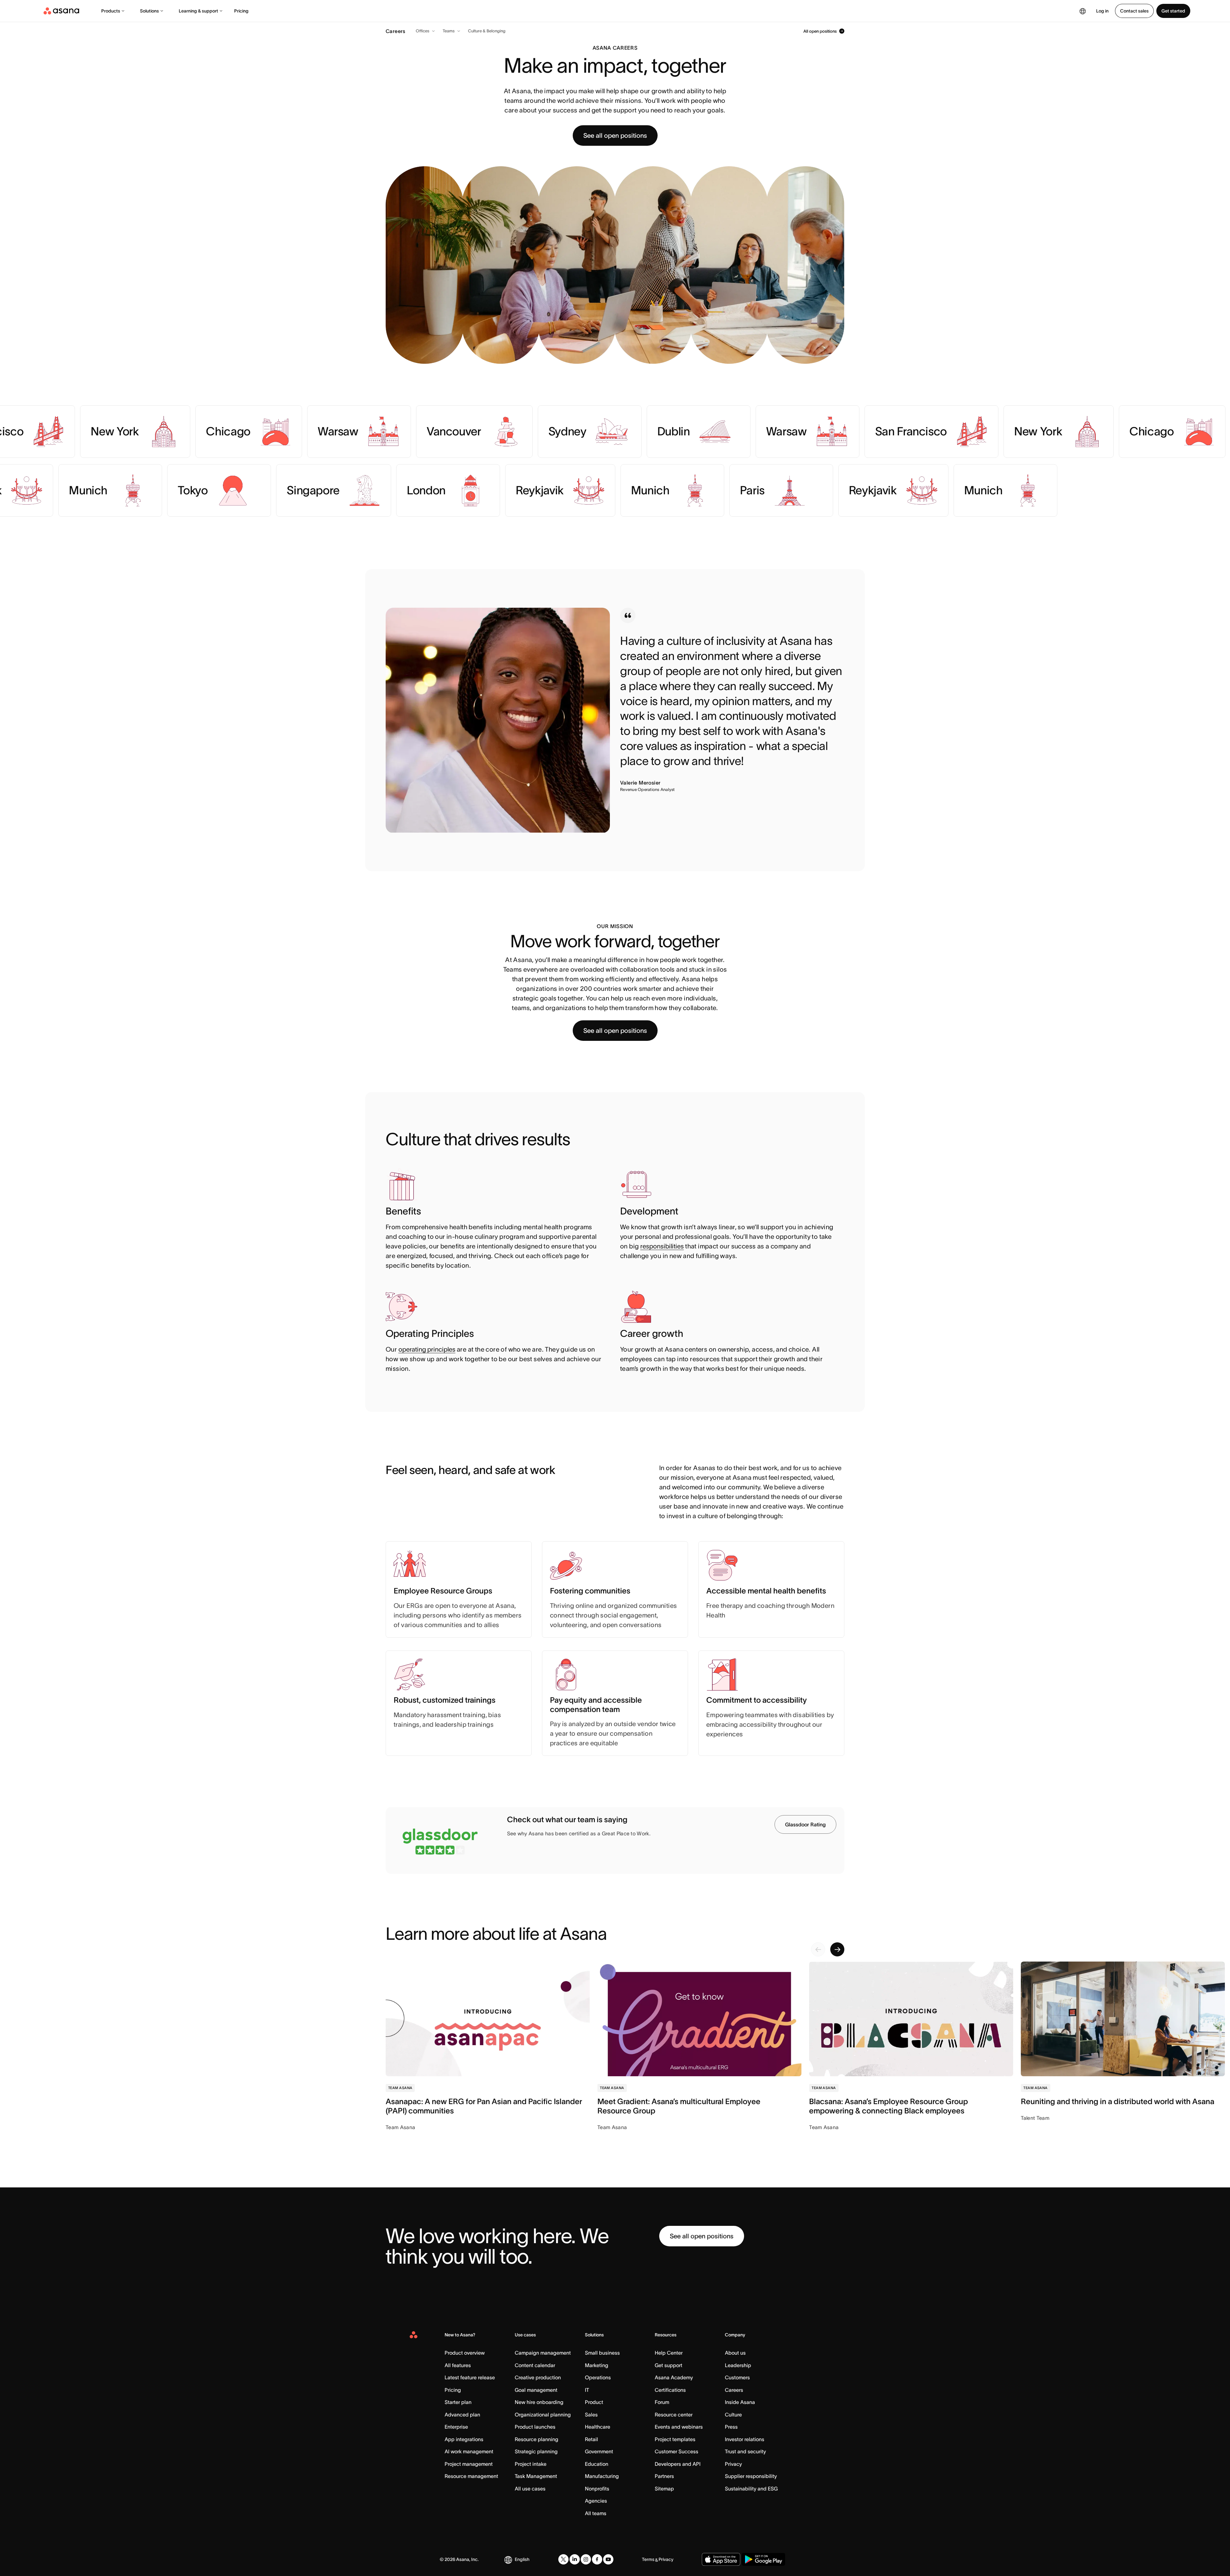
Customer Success (676, 2451)
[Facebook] (597, 2559)
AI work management (469, 2451)
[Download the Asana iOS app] (721, 2559)
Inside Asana (740, 2402)
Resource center (674, 2415)
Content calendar (535, 2365)
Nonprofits (597, 2489)
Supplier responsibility (751, 2476)
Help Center (669, 2353)
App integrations (464, 2439)
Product (594, 2402)
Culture (733, 2415)
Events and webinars (679, 2427)
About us (735, 2353)
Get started (1173, 11)
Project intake (531, 2464)
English (522, 2559)
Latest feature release (470, 2377)
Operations (598, 2377)
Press (731, 2427)
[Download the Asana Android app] (763, 2559)
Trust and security (745, 2451)
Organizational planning (543, 2415)
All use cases (530, 2489)
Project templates (675, 2439)
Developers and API (678, 2464)
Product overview (465, 2353)
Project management (469, 2464)
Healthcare (598, 2427)
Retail (591, 2439)
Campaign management (543, 2353)
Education (597, 2464)
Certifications (670, 2390)
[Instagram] (586, 2559)
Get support (668, 2365)
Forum (662, 2402)
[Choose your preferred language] (1083, 11)
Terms (648, 2559)
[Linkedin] (575, 2559)
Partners (664, 2476)
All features (458, 2365)
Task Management (536, 2476)
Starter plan (458, 2402)
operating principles (427, 1349)
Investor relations (745, 2439)
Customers (737, 2377)
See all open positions (615, 136)
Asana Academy (674, 2377)
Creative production (538, 2377)
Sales (591, 2415)
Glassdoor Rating (805, 1824)
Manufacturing (602, 2476)
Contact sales (1134, 11)
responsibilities (662, 1246)
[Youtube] (608, 2559)
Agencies (596, 2501)
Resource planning (537, 2439)
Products (111, 11)
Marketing (597, 2365)
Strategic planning (536, 2451)
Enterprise (456, 2427)
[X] (563, 2559)
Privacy (733, 2464)
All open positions (820, 31)
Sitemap (664, 2489)
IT (587, 2390)
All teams (596, 2513)
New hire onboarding (539, 2402)
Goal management (536, 2390)
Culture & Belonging (487, 31)
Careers (734, 2390)
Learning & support (198, 11)
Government (599, 2451)
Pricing (241, 11)
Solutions (149, 11)
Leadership (738, 2365)
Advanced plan (462, 2415)
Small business (602, 2353)
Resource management (471, 2476)
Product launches (535, 2427)
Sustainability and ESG (751, 2489)
